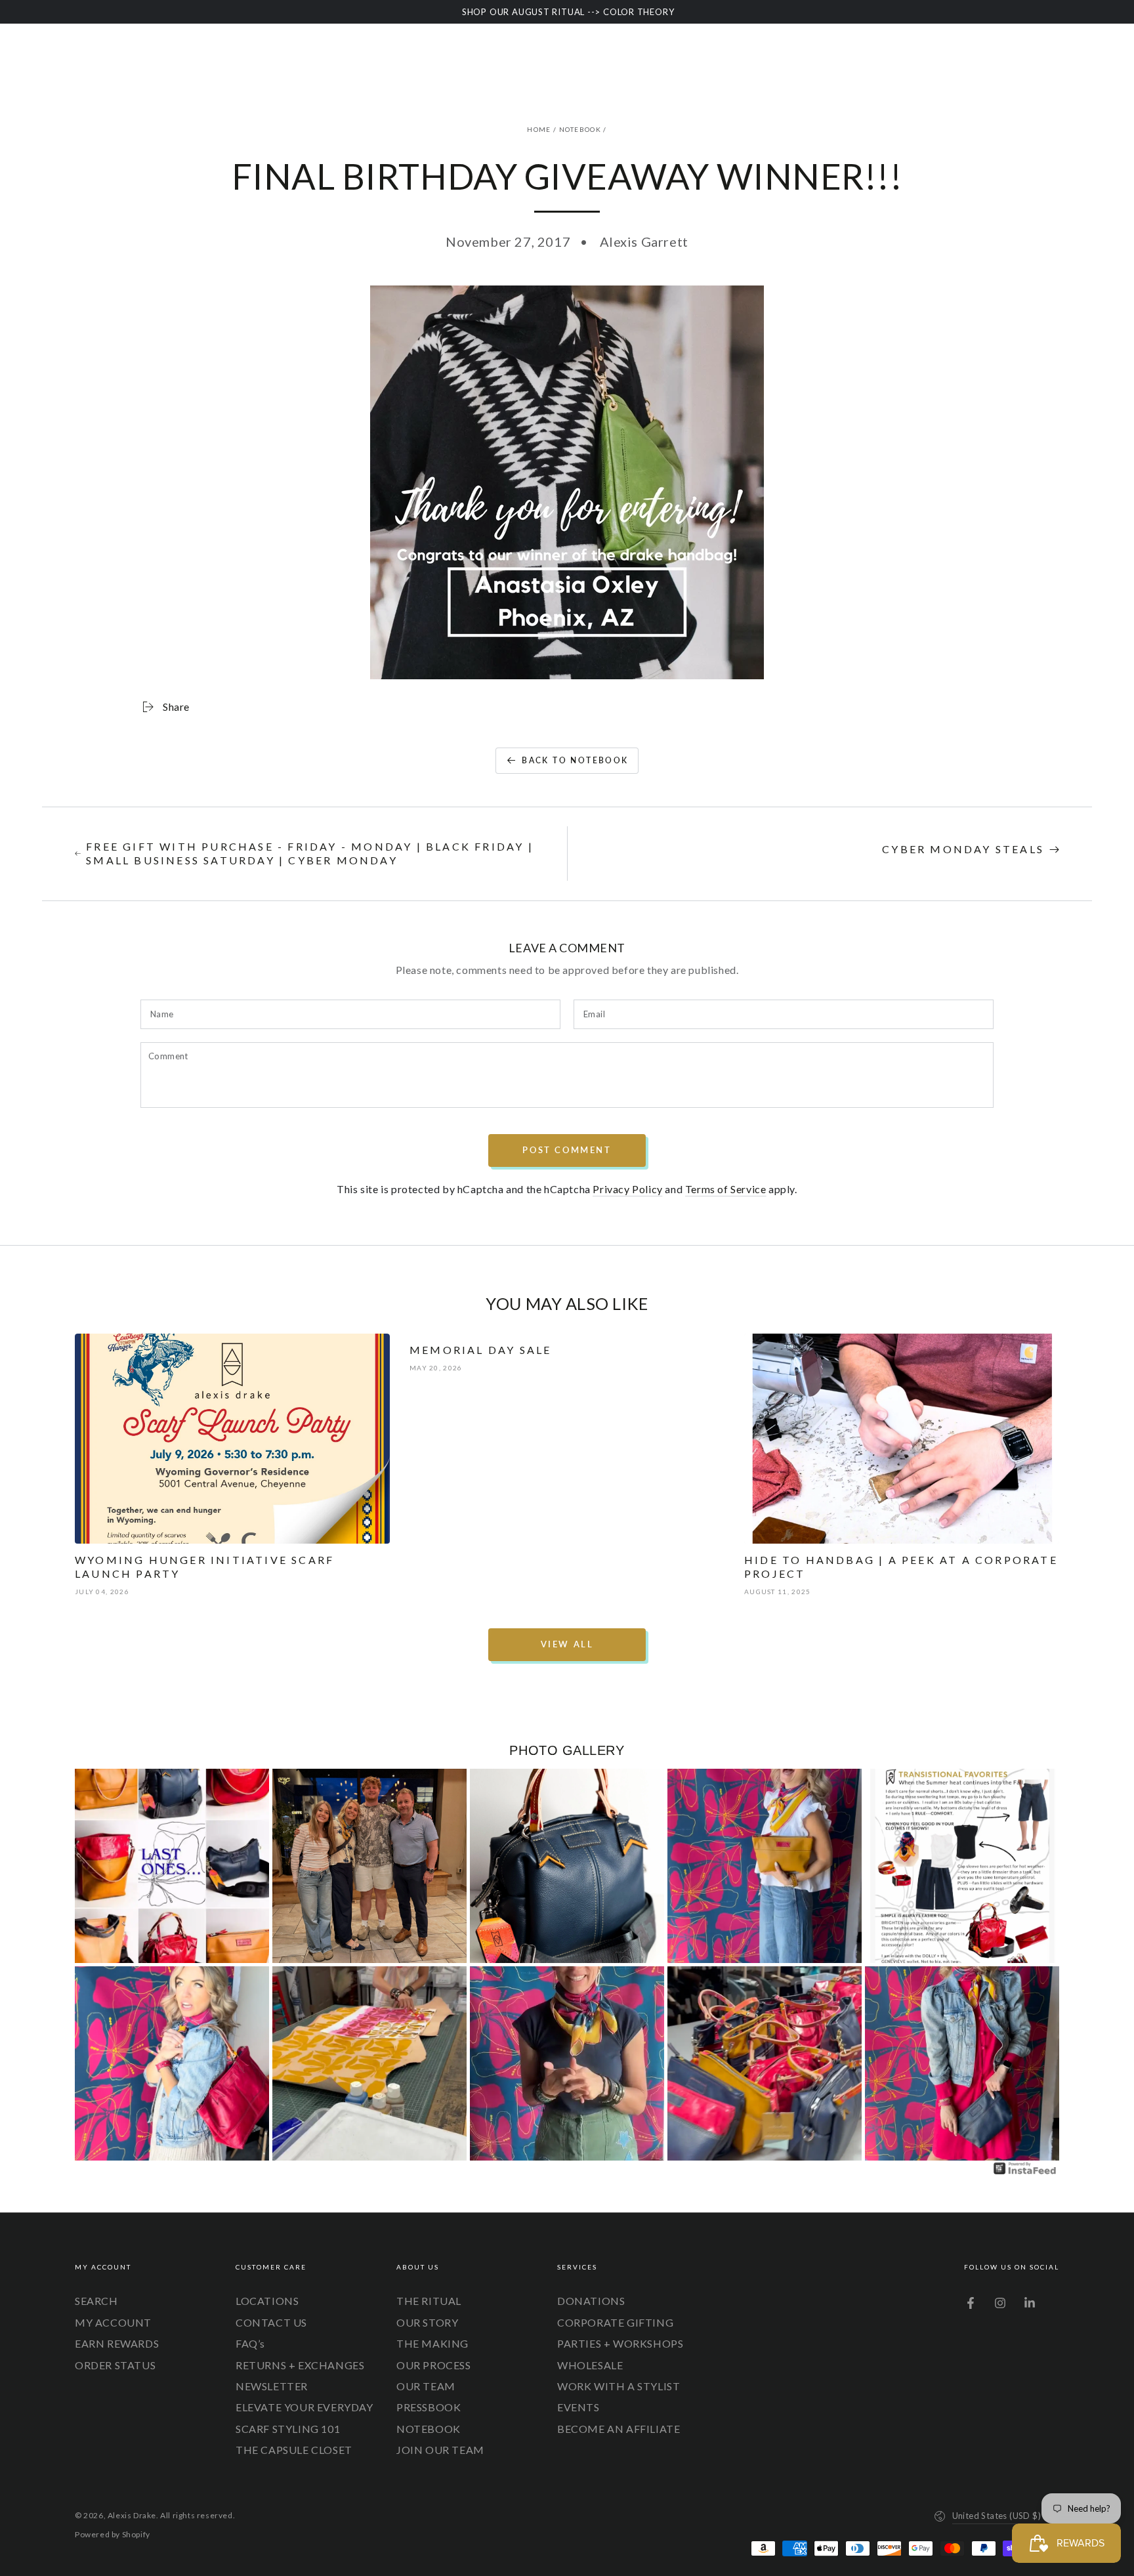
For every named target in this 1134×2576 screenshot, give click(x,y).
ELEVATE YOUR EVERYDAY (304, 2407)
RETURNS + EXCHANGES (300, 2365)
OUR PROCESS (434, 2365)
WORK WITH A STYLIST (619, 2386)
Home (539, 129)
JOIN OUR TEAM (440, 2450)
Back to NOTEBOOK (575, 760)
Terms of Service (726, 1189)
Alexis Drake (132, 2515)
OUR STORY (427, 2322)
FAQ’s (250, 2343)
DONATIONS (591, 2301)
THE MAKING (432, 2343)
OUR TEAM (426, 2386)
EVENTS (578, 2407)
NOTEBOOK (580, 129)
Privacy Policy (627, 1189)
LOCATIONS (267, 2301)
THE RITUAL (429, 2301)
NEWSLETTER (272, 2386)
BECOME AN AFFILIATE (619, 2429)
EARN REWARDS (117, 2343)
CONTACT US (271, 2322)
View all (567, 1644)
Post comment (567, 1150)
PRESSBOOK (429, 2407)
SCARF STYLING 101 (288, 2429)
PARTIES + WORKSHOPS (620, 2343)
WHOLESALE (590, 2365)
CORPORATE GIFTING (615, 2322)
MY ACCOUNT (113, 2322)
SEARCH (96, 2301)
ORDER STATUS (115, 2365)
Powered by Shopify (113, 2534)
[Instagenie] (1025, 2173)
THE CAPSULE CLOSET (294, 2450)
